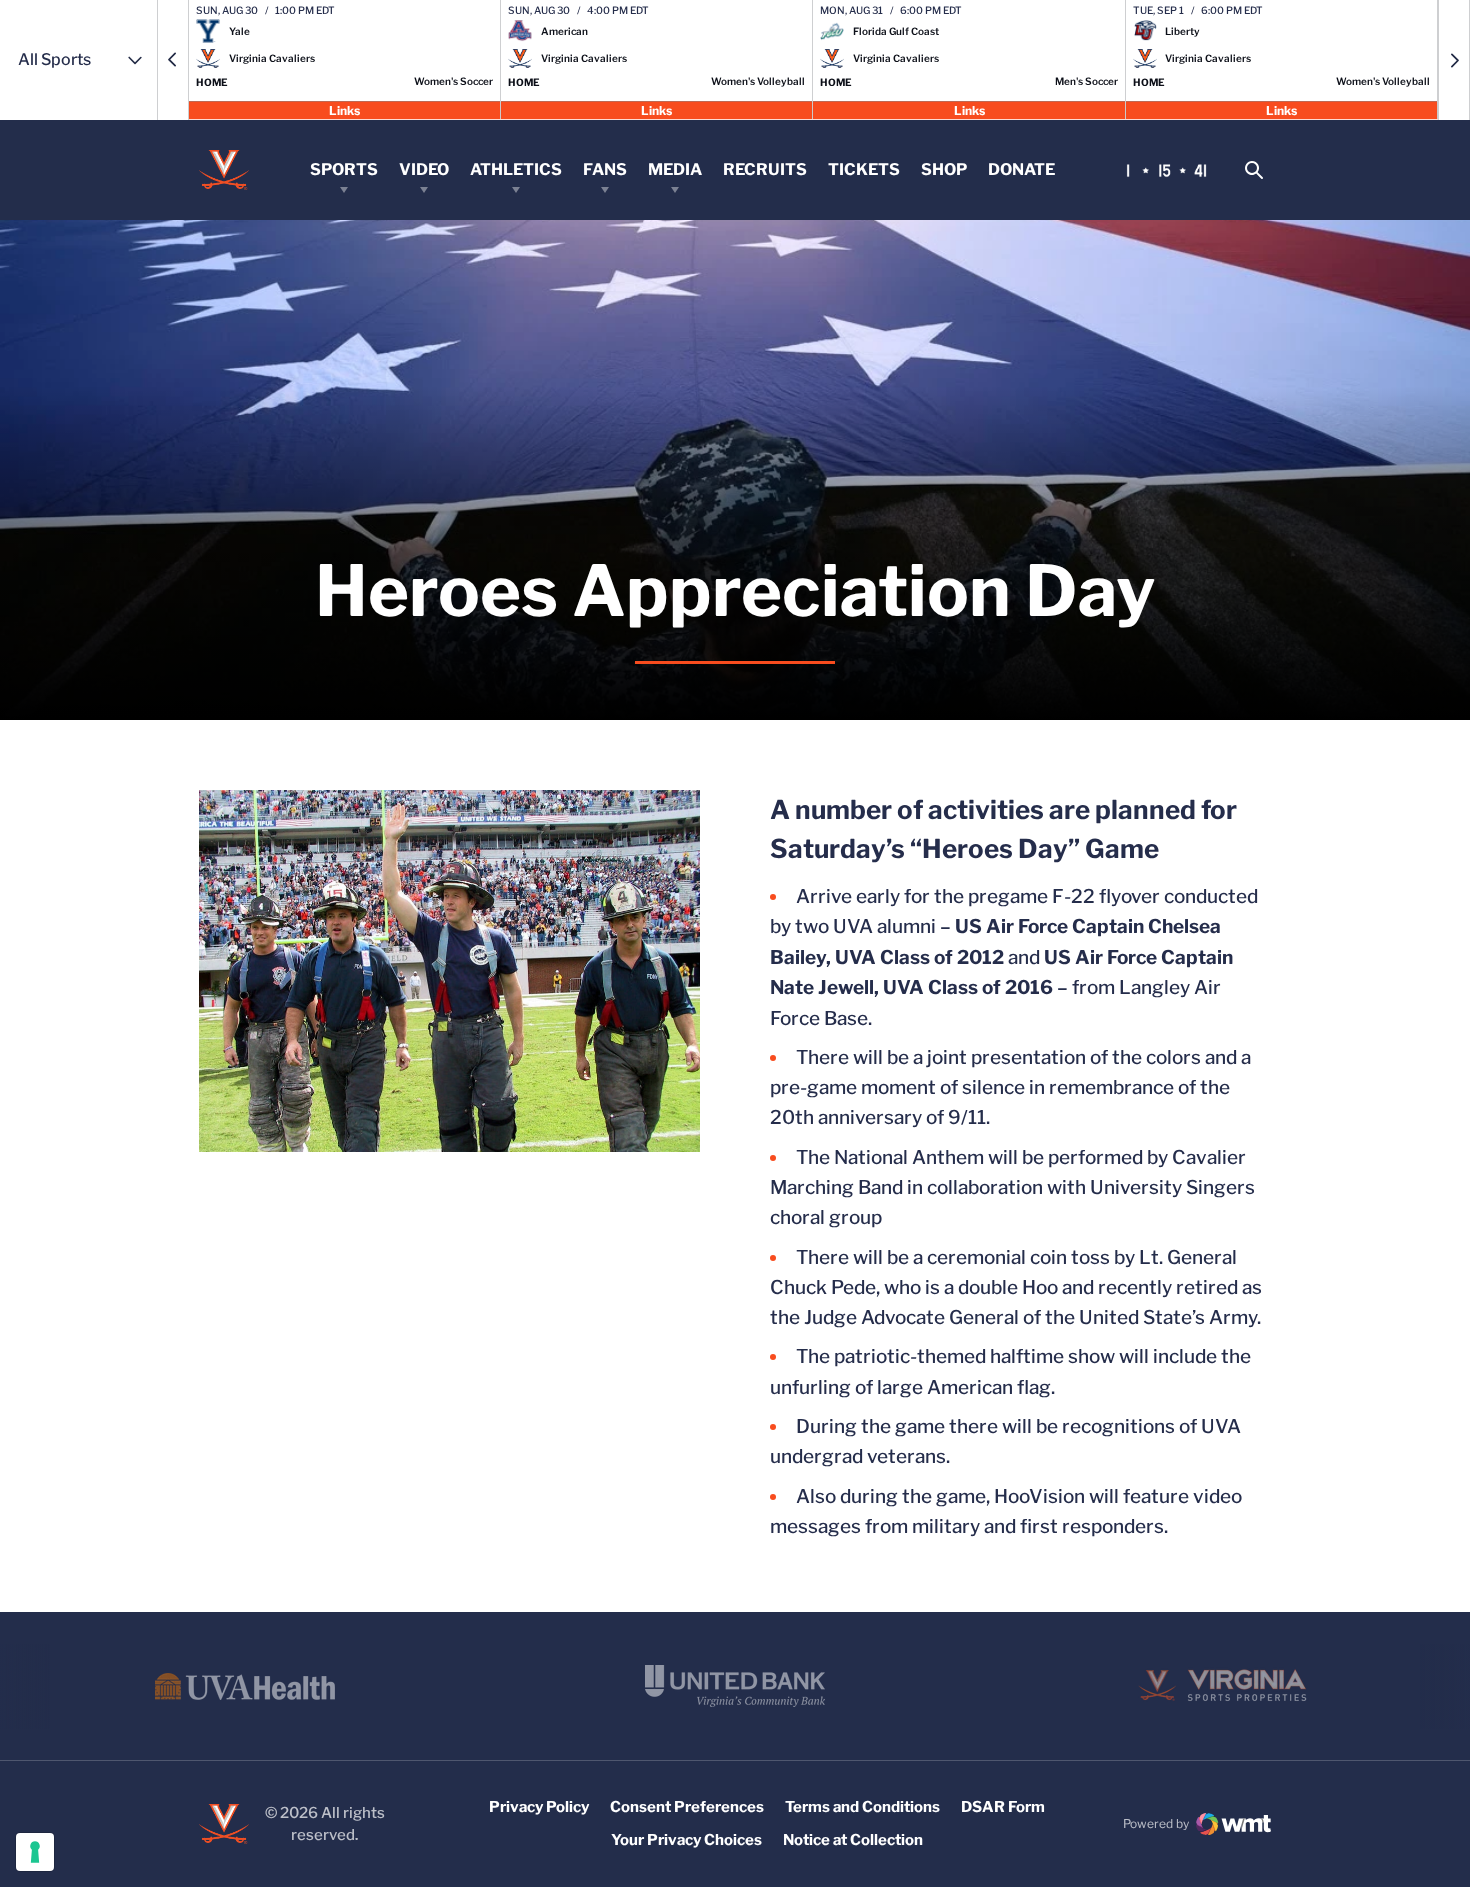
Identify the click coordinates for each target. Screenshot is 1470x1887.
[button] (173, 60)
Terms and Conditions (862, 1807)
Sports (344, 169)
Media (675, 169)
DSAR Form (1003, 1807)
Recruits (765, 169)
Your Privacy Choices (686, 1840)
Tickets (864, 169)
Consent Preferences (687, 1807)
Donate (1021, 169)
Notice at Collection (853, 1840)
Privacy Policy (539, 1807)
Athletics (516, 169)
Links (344, 109)
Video (424, 169)
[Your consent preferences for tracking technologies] (35, 1852)
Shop (944, 169)
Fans (605, 169)
